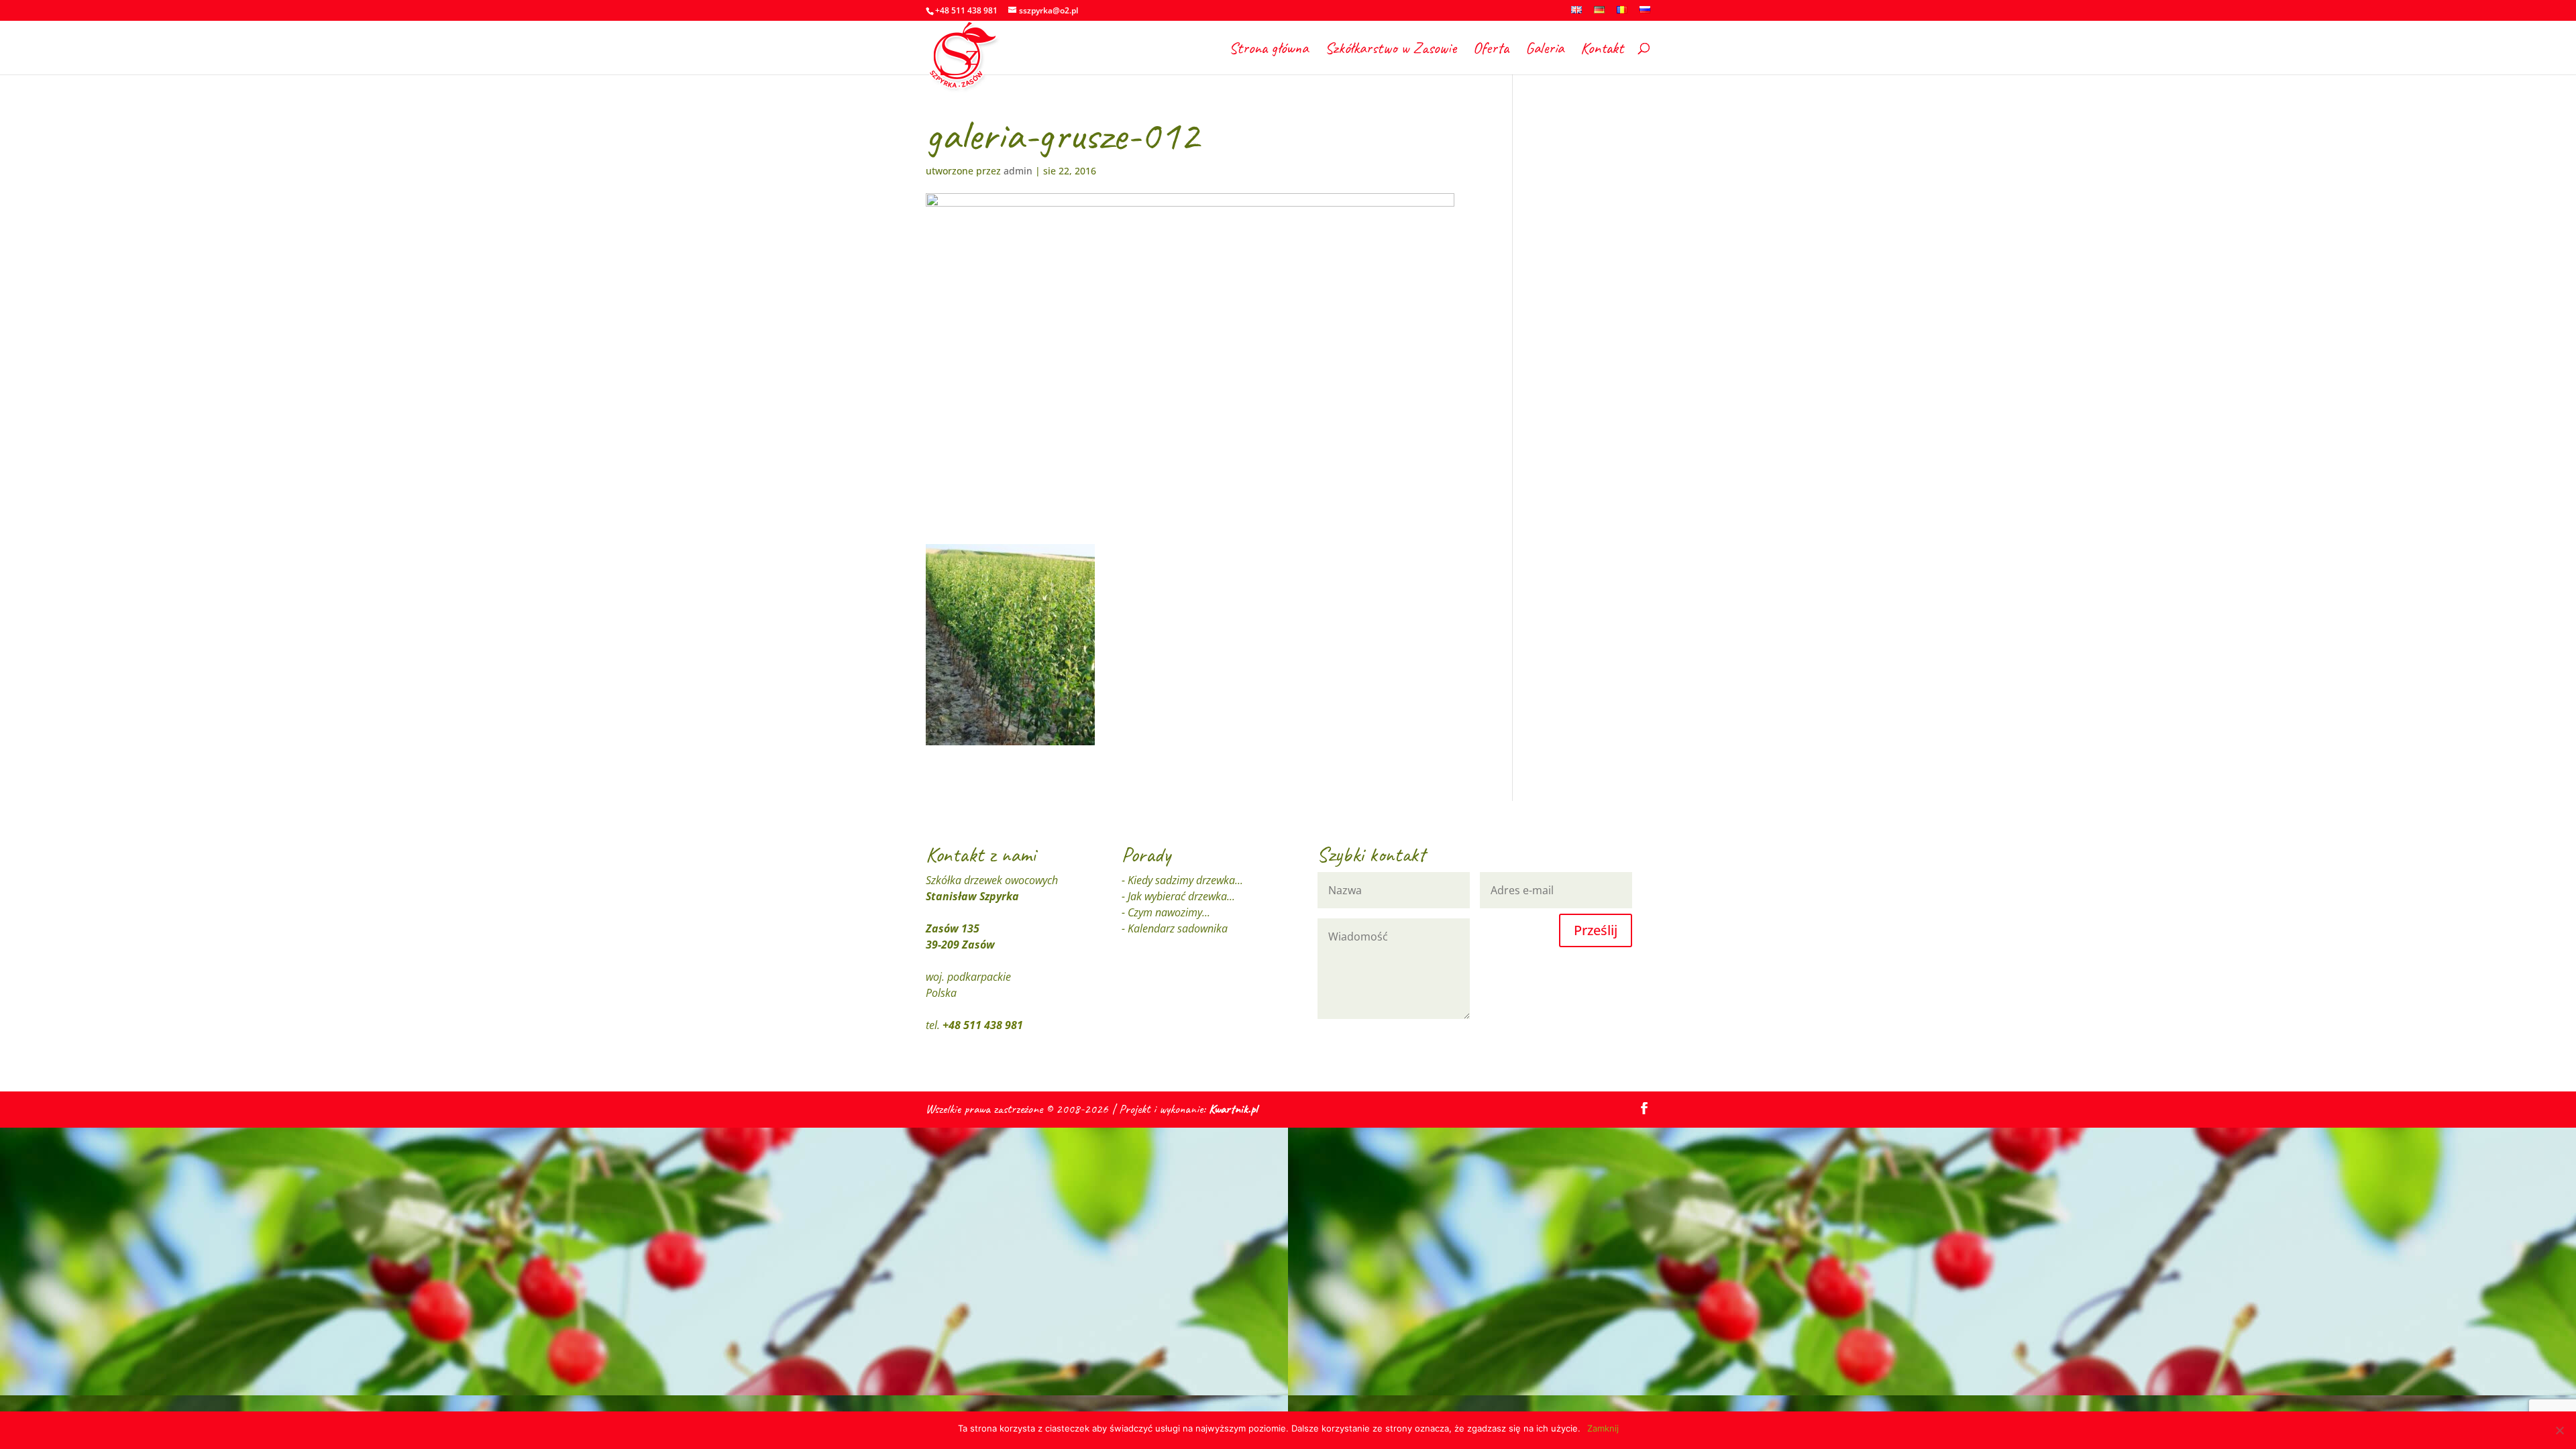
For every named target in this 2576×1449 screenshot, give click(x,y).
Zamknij (1603, 1428)
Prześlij (1596, 930)
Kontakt (1602, 50)
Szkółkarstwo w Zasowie (1391, 50)
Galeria (1545, 50)
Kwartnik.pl (1233, 1109)
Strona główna (1269, 50)
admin (1018, 171)
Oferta (1491, 50)
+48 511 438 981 (983, 1025)
